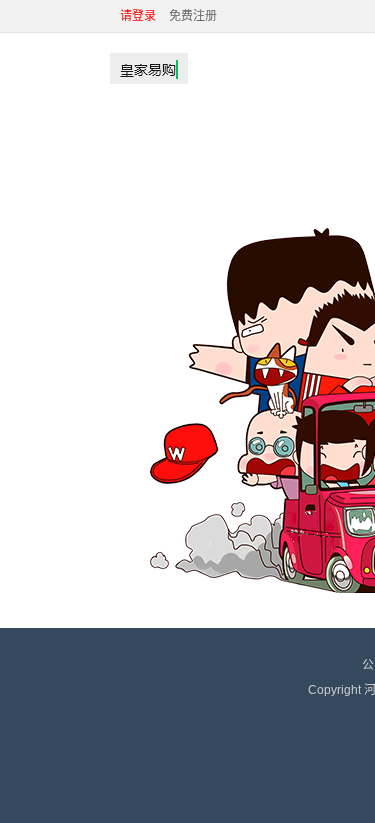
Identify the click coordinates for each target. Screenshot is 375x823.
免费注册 (193, 16)
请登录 (138, 16)
